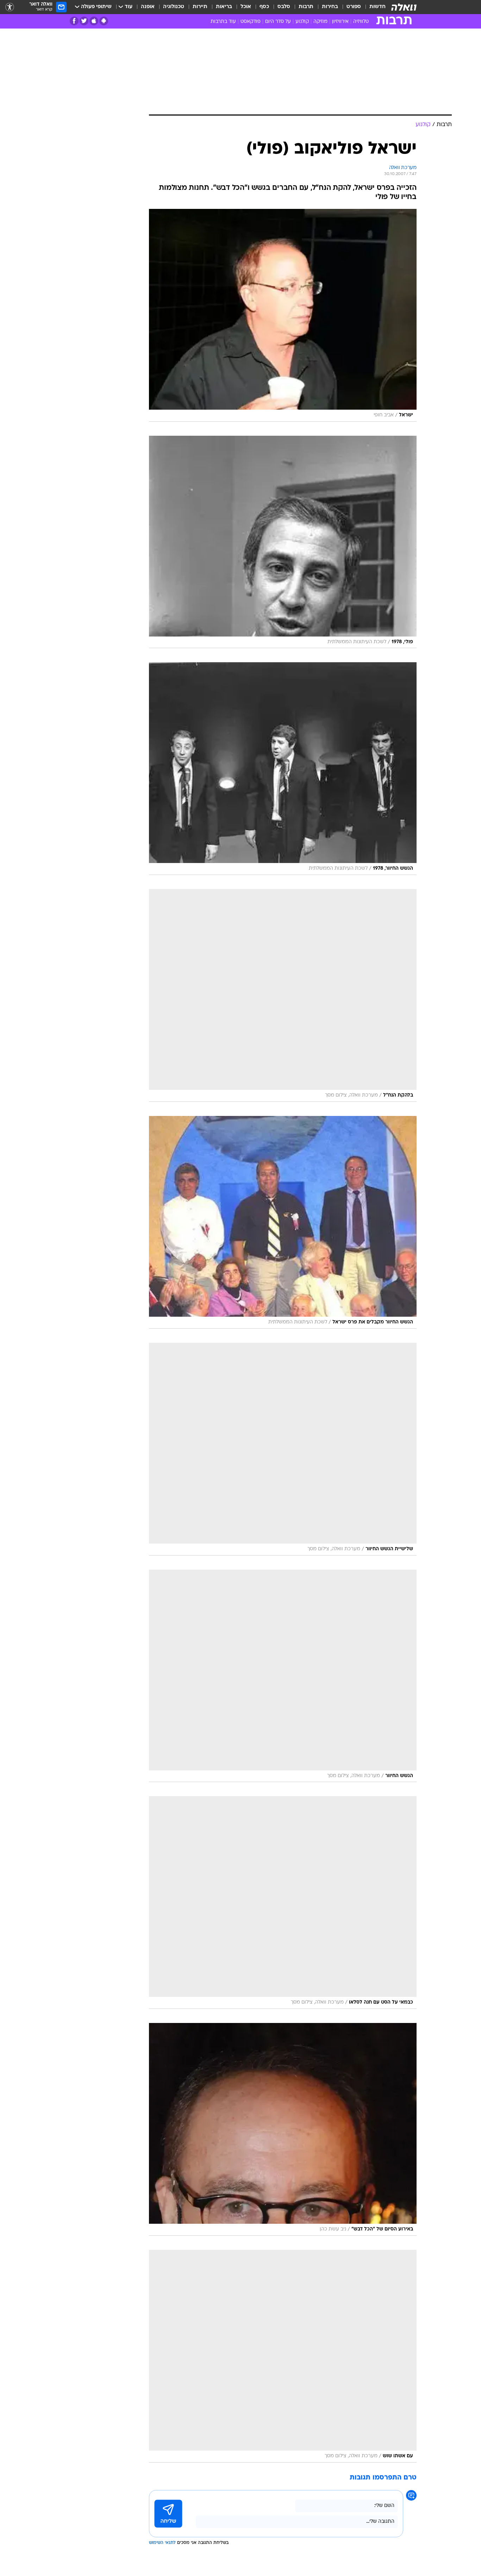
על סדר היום (278, 22)
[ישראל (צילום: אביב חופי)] (283, 315)
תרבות (306, 7)
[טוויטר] (84, 21)
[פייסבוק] (74, 21)
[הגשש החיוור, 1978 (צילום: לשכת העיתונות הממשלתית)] (283, 769)
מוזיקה (320, 22)
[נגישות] (10, 7)
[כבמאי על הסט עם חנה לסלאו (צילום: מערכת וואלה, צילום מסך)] (283, 1902)
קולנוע (302, 22)
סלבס (284, 7)
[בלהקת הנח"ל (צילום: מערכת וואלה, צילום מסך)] (283, 995)
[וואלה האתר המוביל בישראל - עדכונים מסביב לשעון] (404, 7)
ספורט (354, 7)
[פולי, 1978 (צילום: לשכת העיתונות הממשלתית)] (283, 542)
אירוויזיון (340, 22)
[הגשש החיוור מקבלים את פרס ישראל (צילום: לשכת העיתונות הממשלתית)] (283, 1222)
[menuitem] (373, 7)
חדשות (377, 7)
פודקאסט (251, 22)
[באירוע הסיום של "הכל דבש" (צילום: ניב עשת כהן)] (283, 2129)
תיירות (200, 7)
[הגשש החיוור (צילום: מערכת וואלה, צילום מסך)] (283, 1676)
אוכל (246, 7)
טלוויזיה (361, 22)
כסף (264, 7)
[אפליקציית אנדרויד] (104, 21)
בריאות (224, 7)
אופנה (148, 7)
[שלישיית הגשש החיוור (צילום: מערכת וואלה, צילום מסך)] (283, 1449)
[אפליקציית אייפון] (94, 21)
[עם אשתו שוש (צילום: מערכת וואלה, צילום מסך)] (283, 2356)
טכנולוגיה (174, 7)
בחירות (330, 7)
